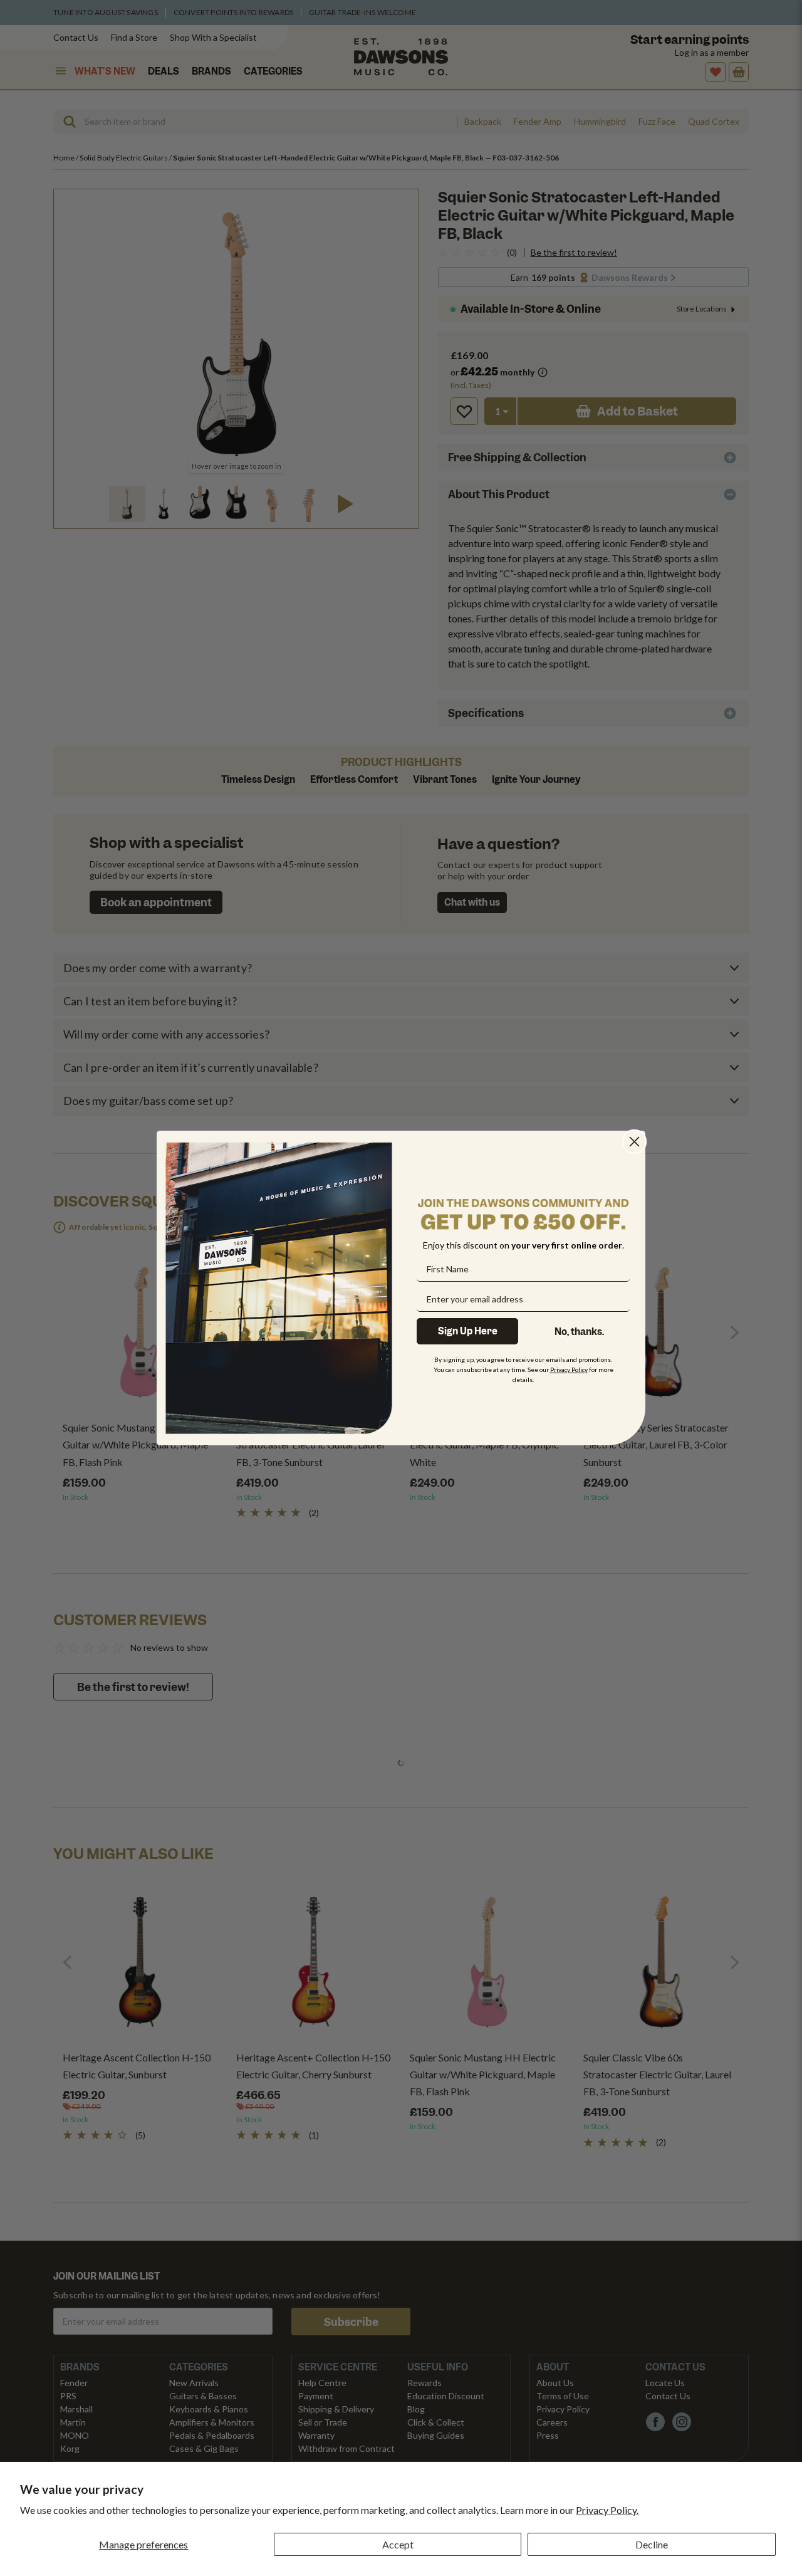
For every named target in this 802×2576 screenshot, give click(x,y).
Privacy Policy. (607, 2510)
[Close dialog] (634, 1142)
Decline (652, 2544)
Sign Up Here (468, 1331)
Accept (398, 2544)
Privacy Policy (569, 1369)
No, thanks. (579, 1332)
